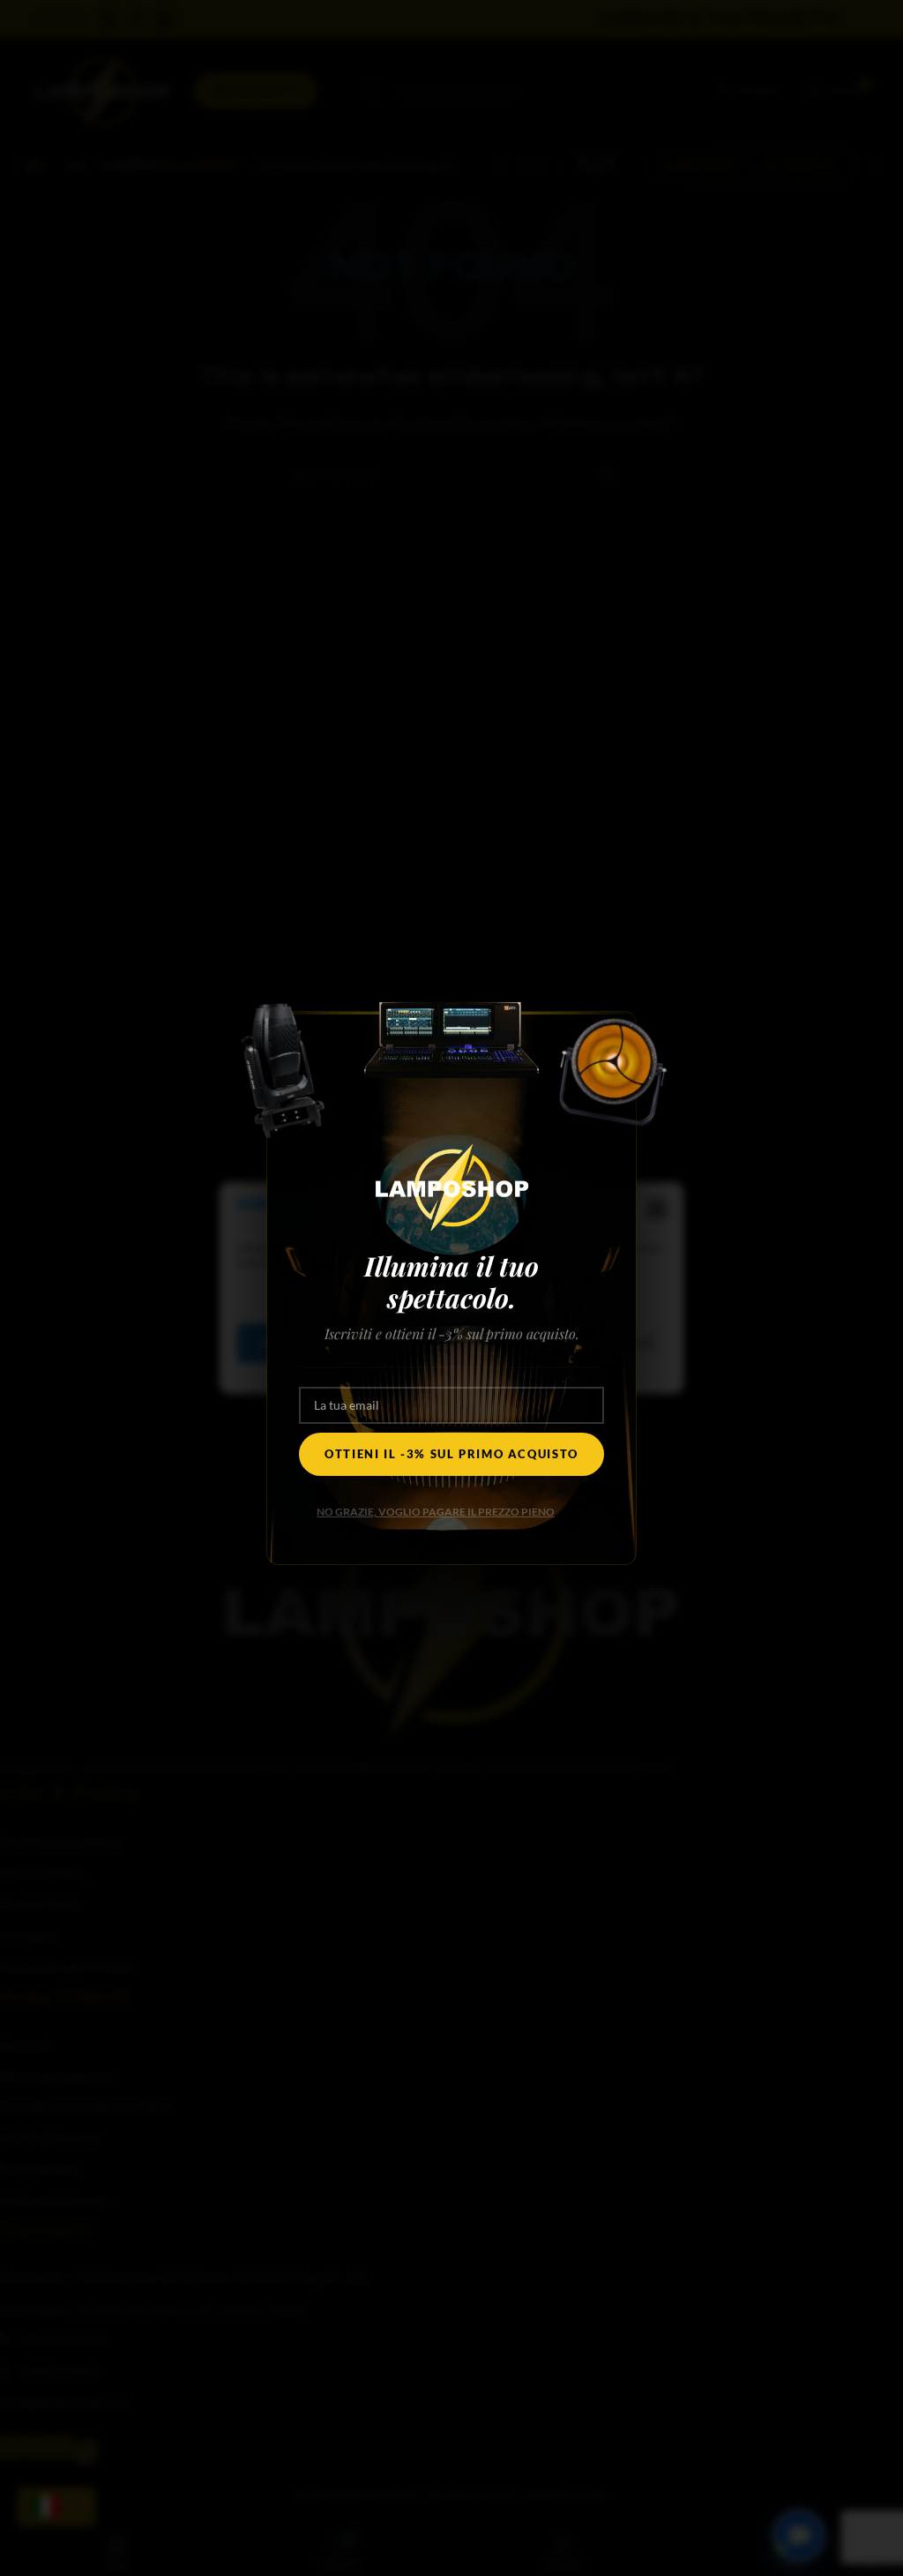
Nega (407, 1343)
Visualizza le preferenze (567, 1343)
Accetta (291, 1343)
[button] (657, 1209)
